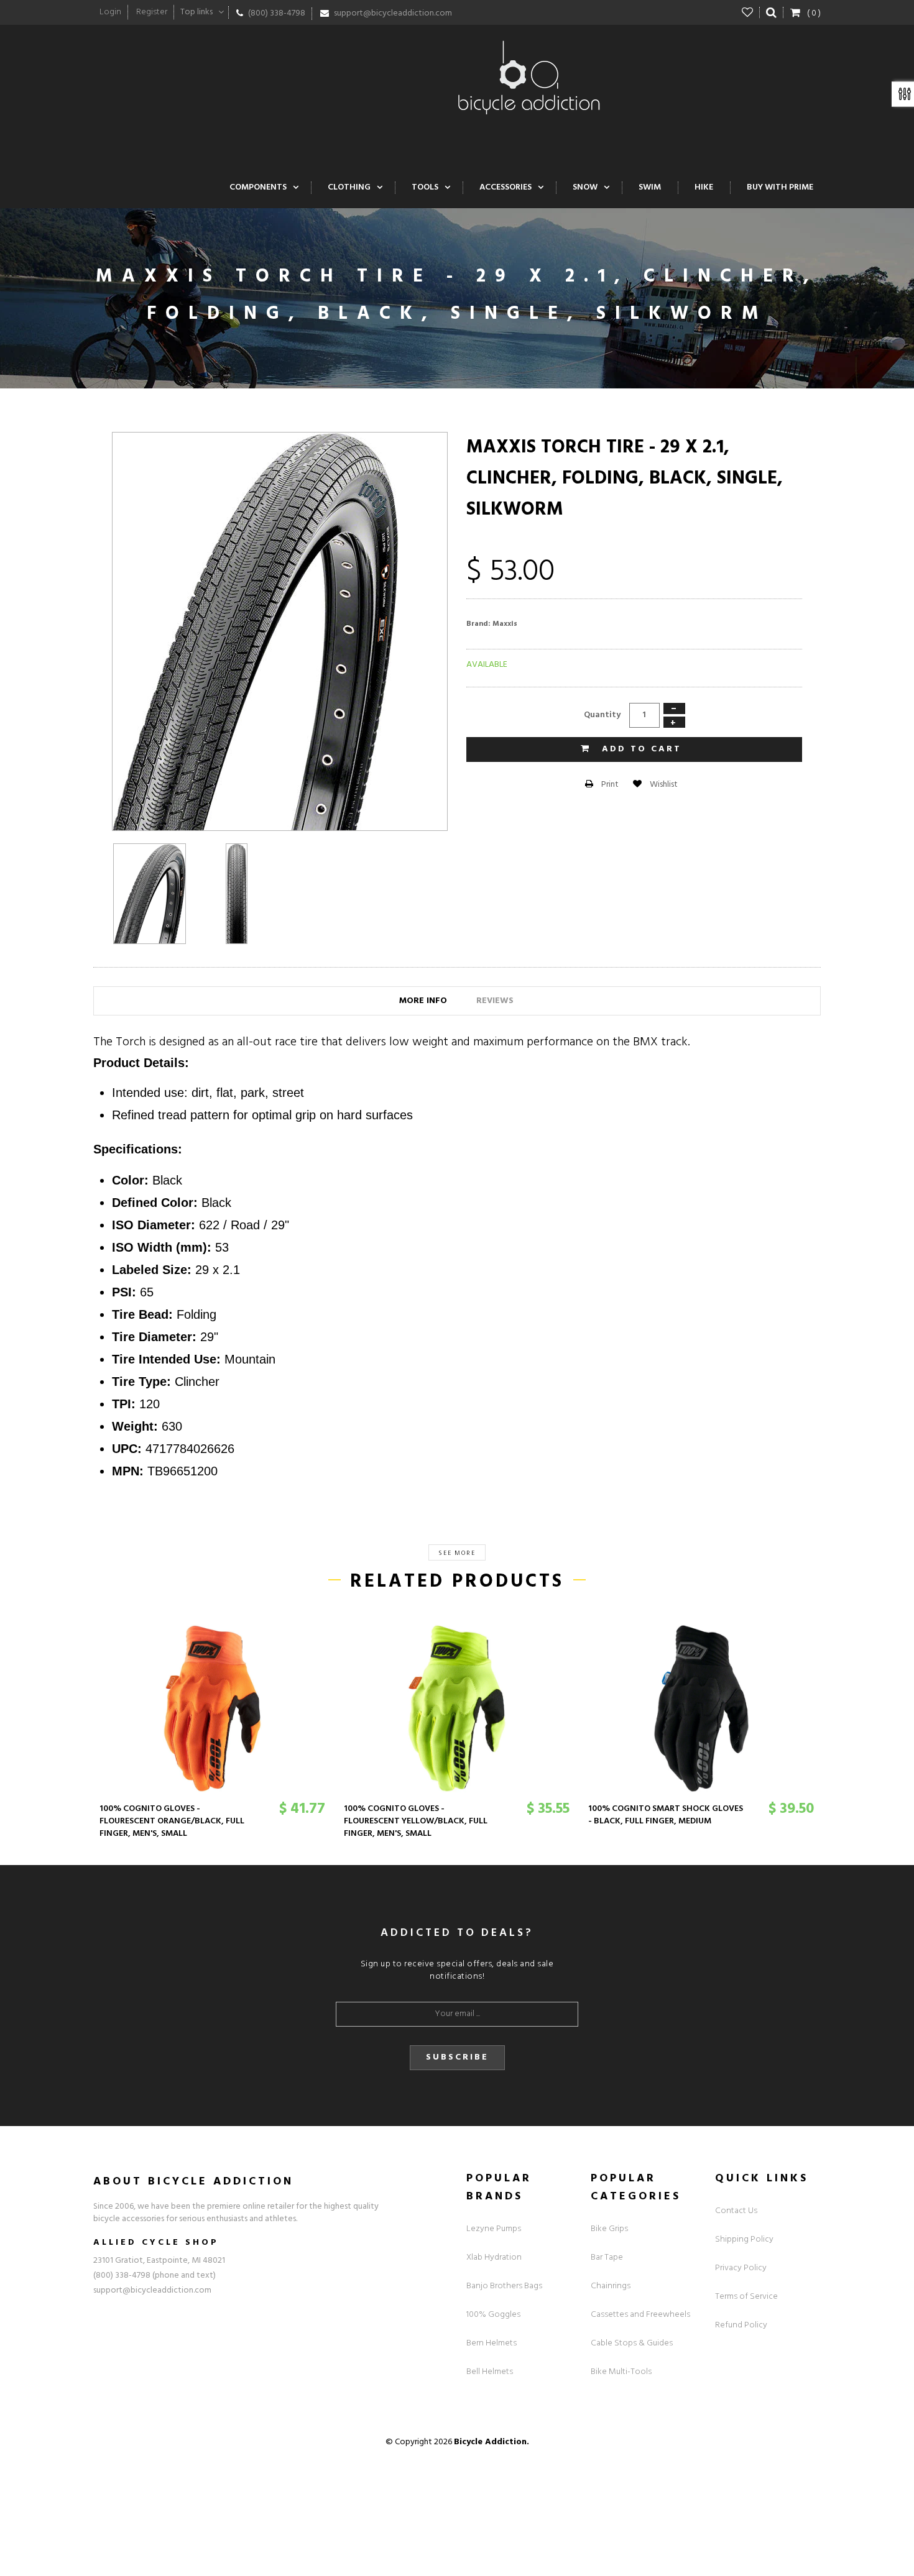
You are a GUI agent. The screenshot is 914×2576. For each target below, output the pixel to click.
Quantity (602, 715)
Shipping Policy (744, 2239)
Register (152, 12)
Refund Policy (741, 2325)
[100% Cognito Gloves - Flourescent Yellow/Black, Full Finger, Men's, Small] (457, 1708)
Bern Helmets (492, 2343)
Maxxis (505, 624)
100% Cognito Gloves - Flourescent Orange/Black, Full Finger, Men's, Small (172, 1821)
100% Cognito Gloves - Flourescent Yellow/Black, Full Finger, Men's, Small (416, 1821)
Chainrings (611, 2286)
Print (609, 785)
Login (110, 12)
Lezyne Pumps (494, 2229)
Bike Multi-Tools (621, 2372)
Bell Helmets (490, 2372)
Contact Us (736, 2211)
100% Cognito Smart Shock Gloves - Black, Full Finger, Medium (666, 1815)
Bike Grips (609, 2229)
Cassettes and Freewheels (640, 2315)
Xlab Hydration (494, 2257)
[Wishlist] (748, 12)
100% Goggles (493, 2315)
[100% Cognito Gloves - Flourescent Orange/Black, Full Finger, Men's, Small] (212, 1708)
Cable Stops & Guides (632, 2343)
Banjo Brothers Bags (504, 2286)
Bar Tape (607, 2257)
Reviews (495, 1001)
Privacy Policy (741, 2268)
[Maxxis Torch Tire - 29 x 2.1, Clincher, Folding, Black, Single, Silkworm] (149, 894)
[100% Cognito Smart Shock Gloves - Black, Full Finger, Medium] (701, 1708)
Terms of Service (746, 2297)
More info (423, 1001)
